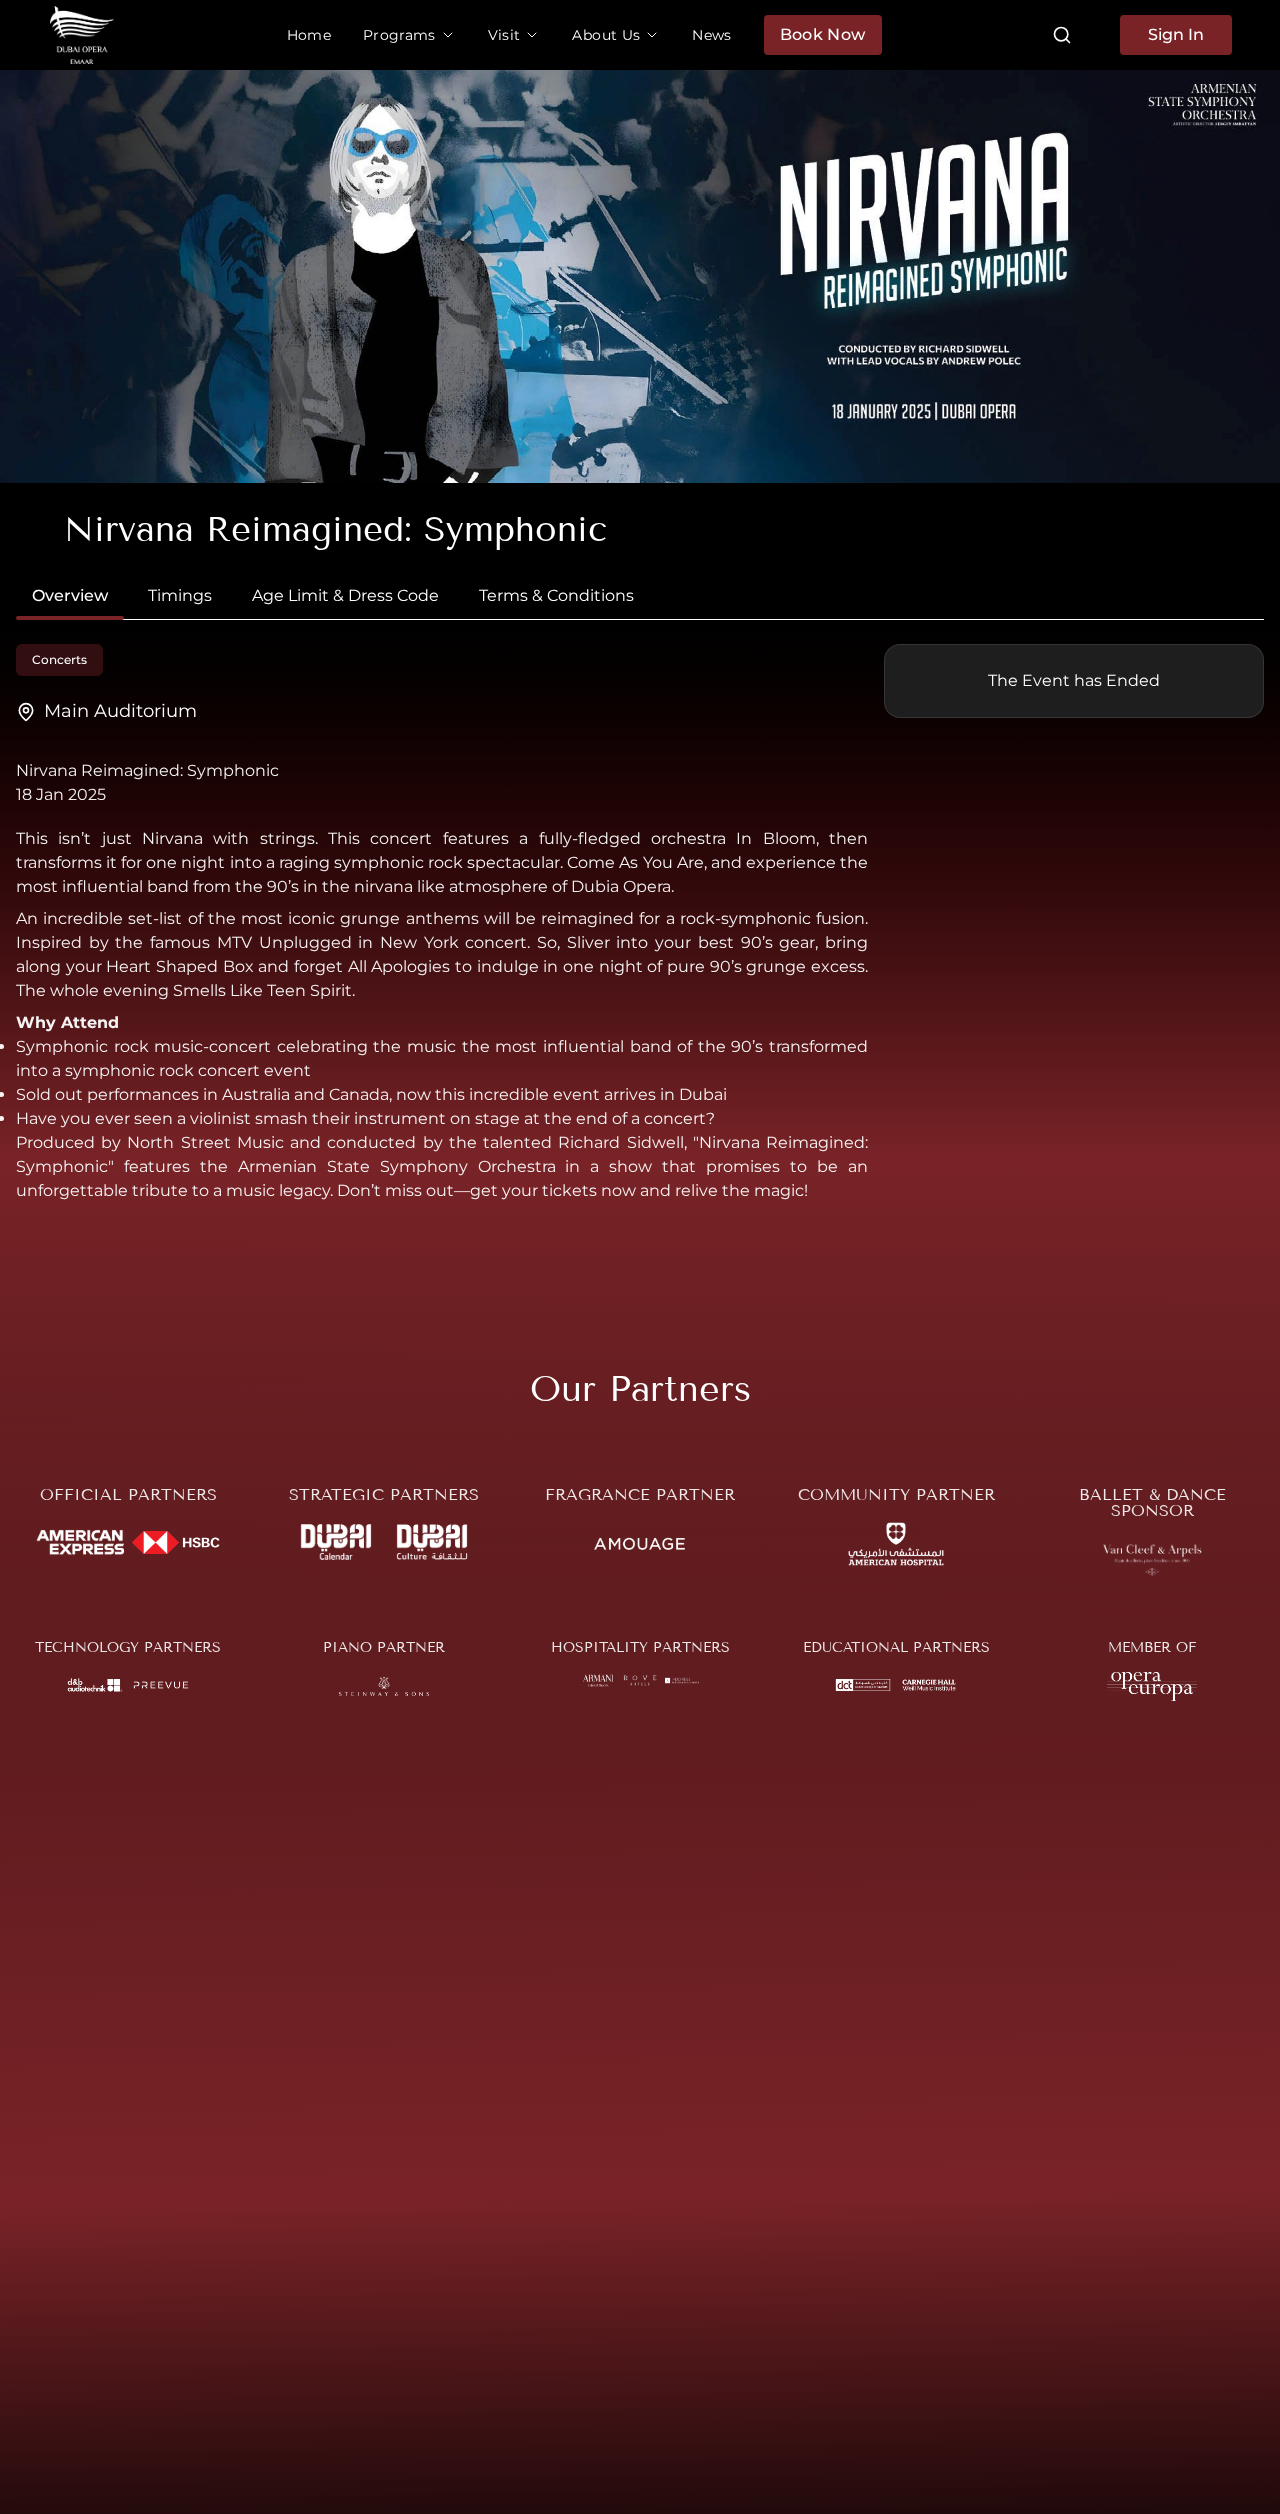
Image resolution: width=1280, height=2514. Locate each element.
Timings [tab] (180, 595)
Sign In (1176, 34)
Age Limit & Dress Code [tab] (345, 595)
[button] (409, 35)
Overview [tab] (70, 595)
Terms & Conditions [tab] (556, 595)
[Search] (1062, 35)
